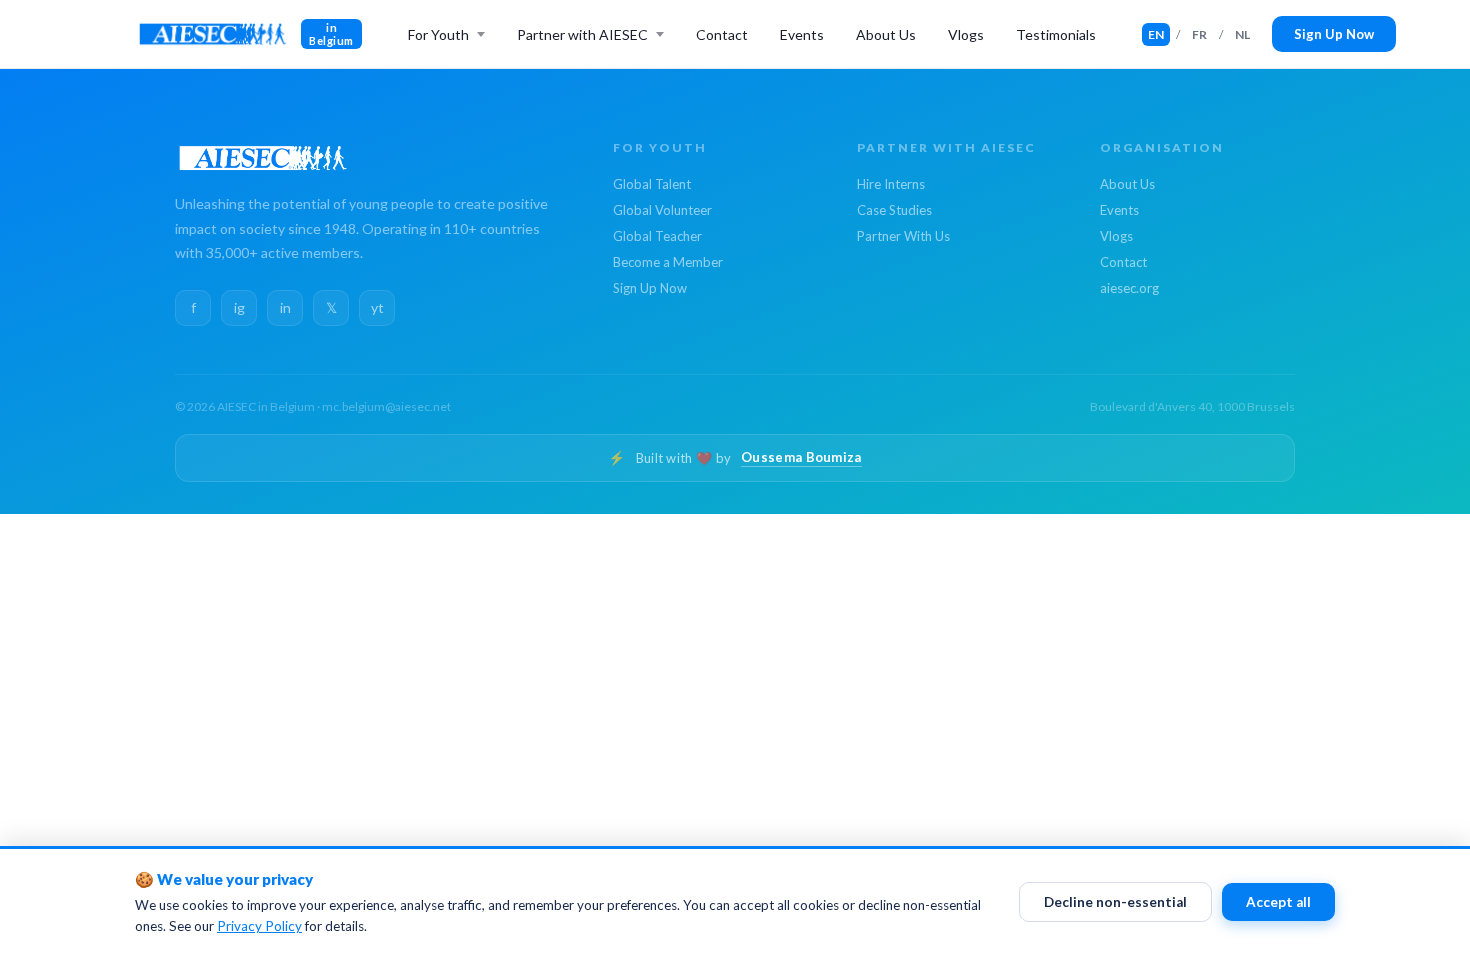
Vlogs (966, 34)
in (285, 307)
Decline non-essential (1115, 902)
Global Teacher (657, 236)
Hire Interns (891, 184)
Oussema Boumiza (801, 457)
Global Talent (652, 184)
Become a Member (668, 262)
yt (377, 307)
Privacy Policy (259, 926)
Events (802, 34)
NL (1242, 34)
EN (1156, 34)
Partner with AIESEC (582, 34)
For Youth (438, 34)
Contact (722, 34)
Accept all (1278, 902)
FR (1199, 34)
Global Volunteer (662, 210)
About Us (886, 34)
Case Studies (894, 210)
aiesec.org (1129, 288)
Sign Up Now (1334, 34)
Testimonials (1056, 34)
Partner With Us (903, 236)
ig (239, 307)
